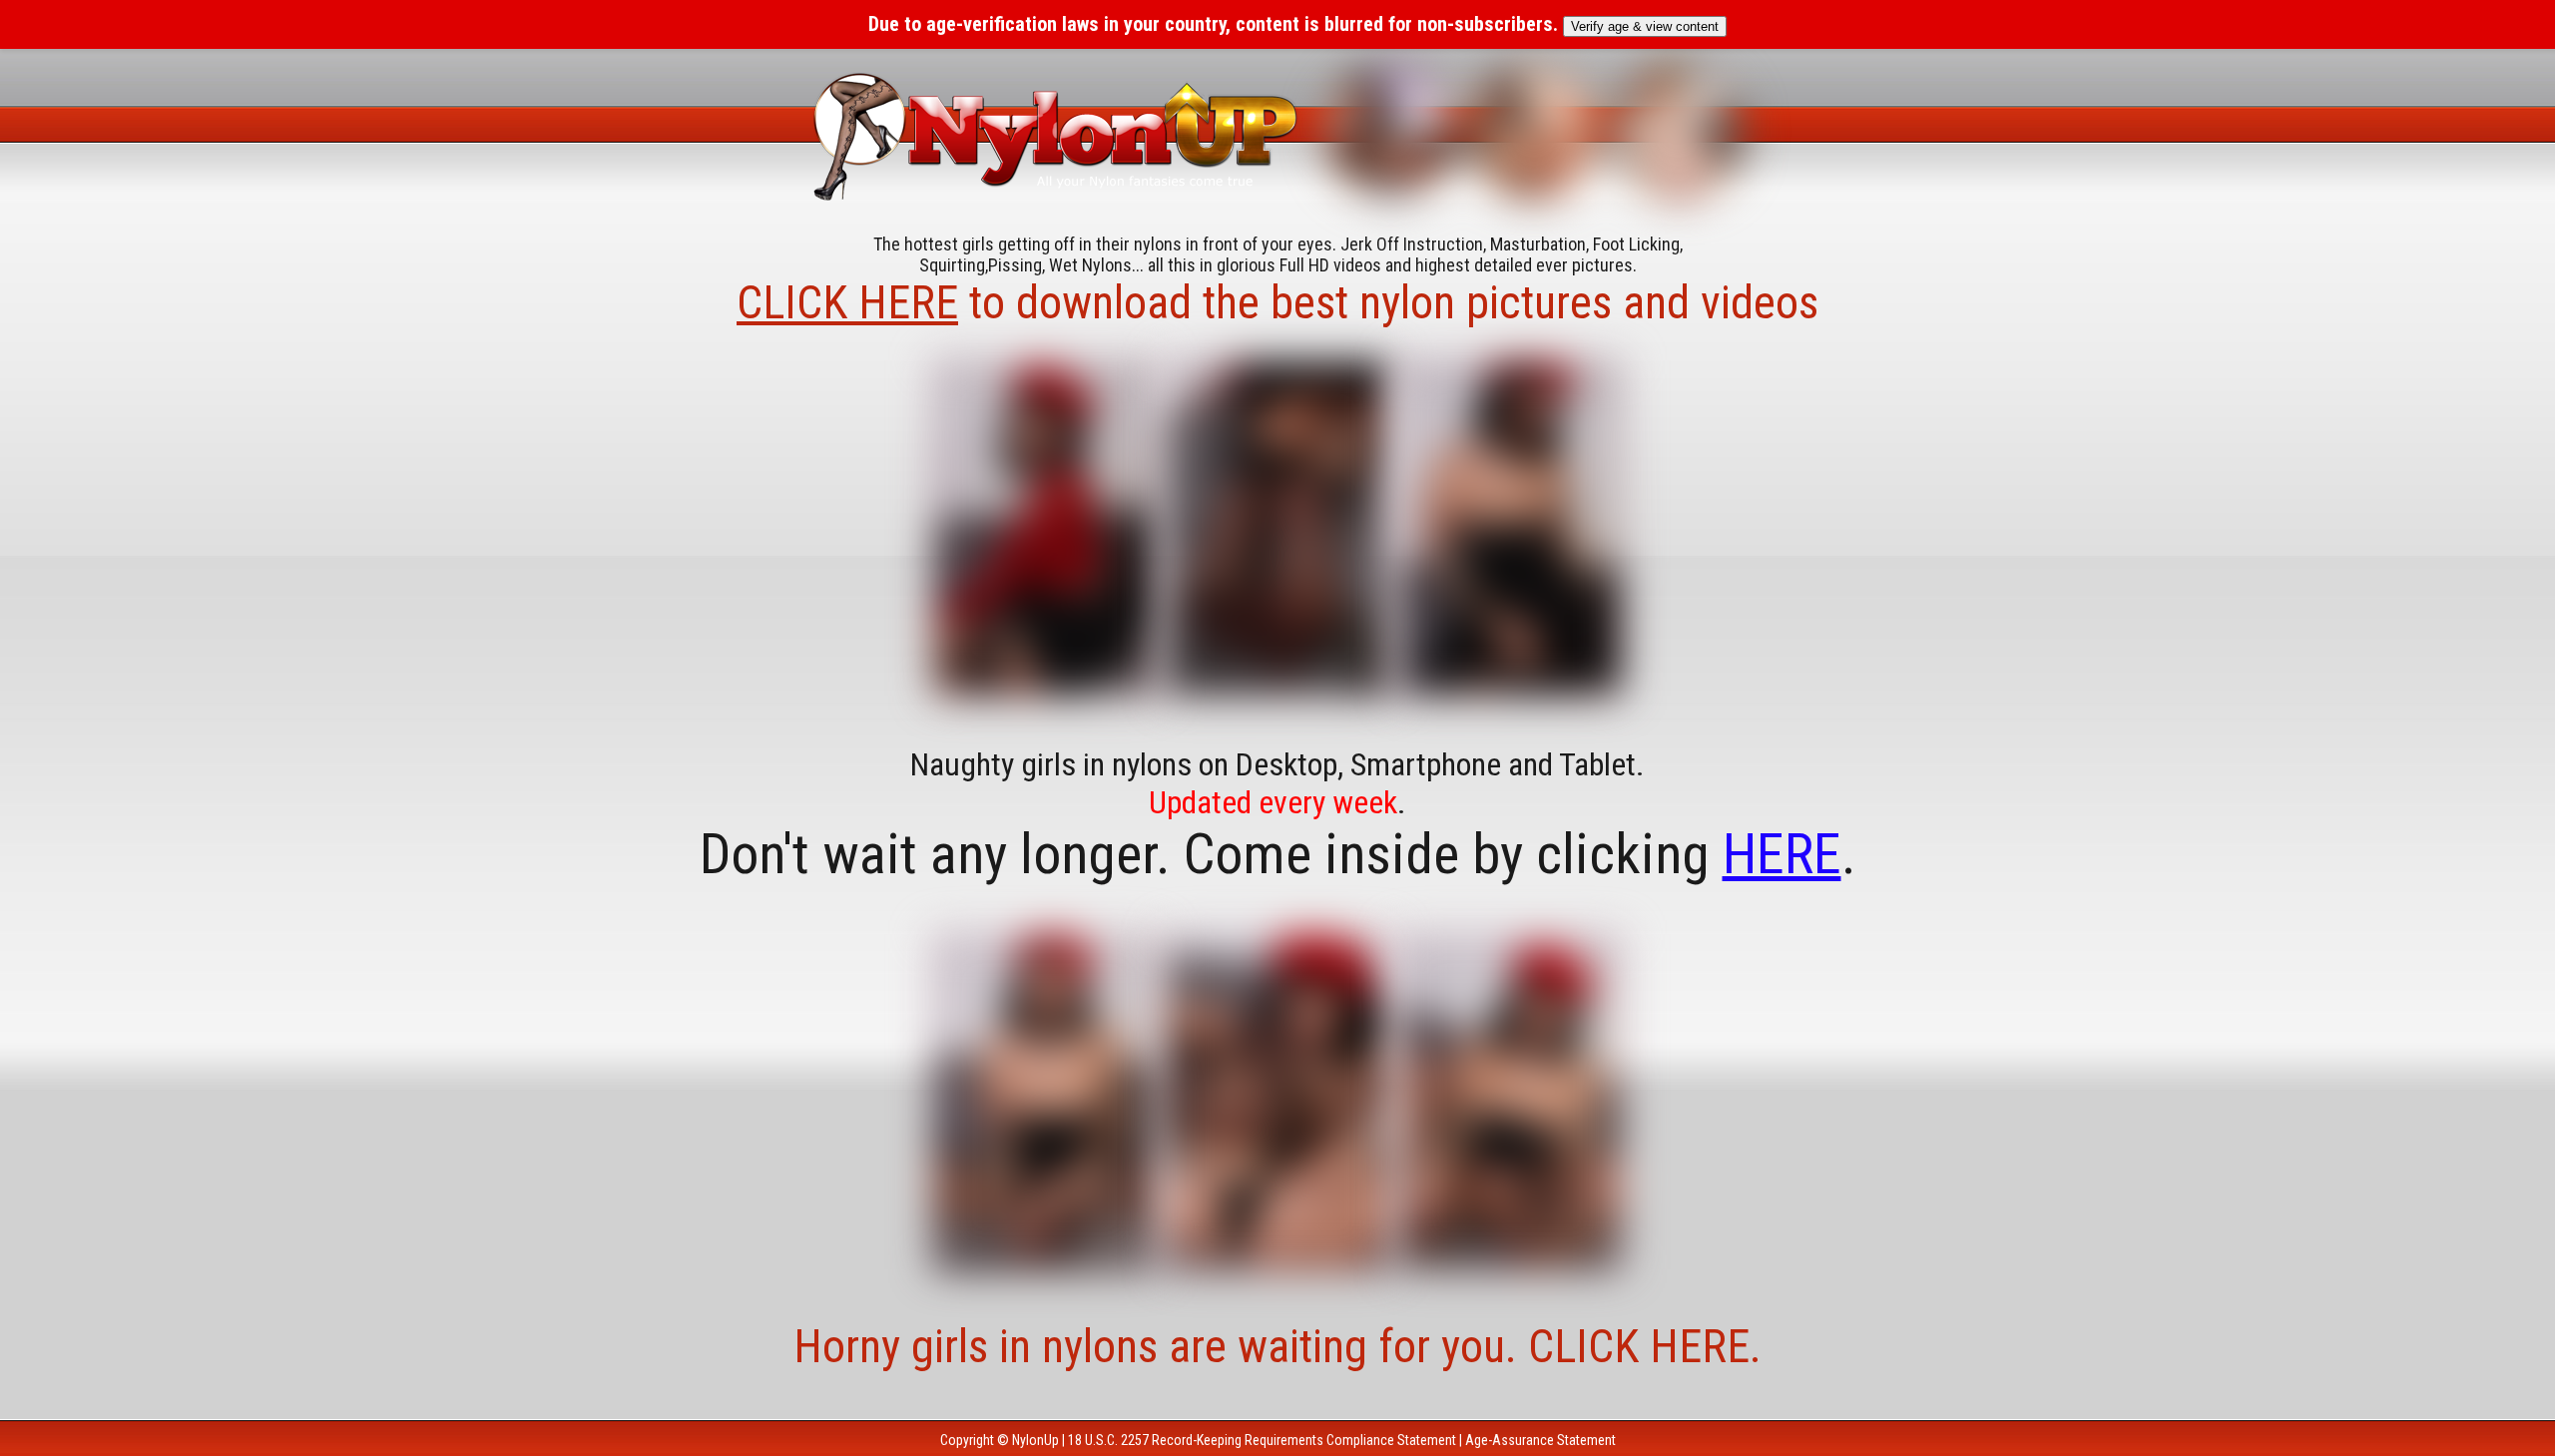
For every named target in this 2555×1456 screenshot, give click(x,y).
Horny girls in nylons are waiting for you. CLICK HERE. (1277, 1346)
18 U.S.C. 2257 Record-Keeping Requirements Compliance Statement (1262, 1440)
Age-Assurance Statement (1540, 1440)
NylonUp (1035, 1440)
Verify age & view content (1645, 26)
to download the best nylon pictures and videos (1277, 302)
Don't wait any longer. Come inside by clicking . (1278, 854)
